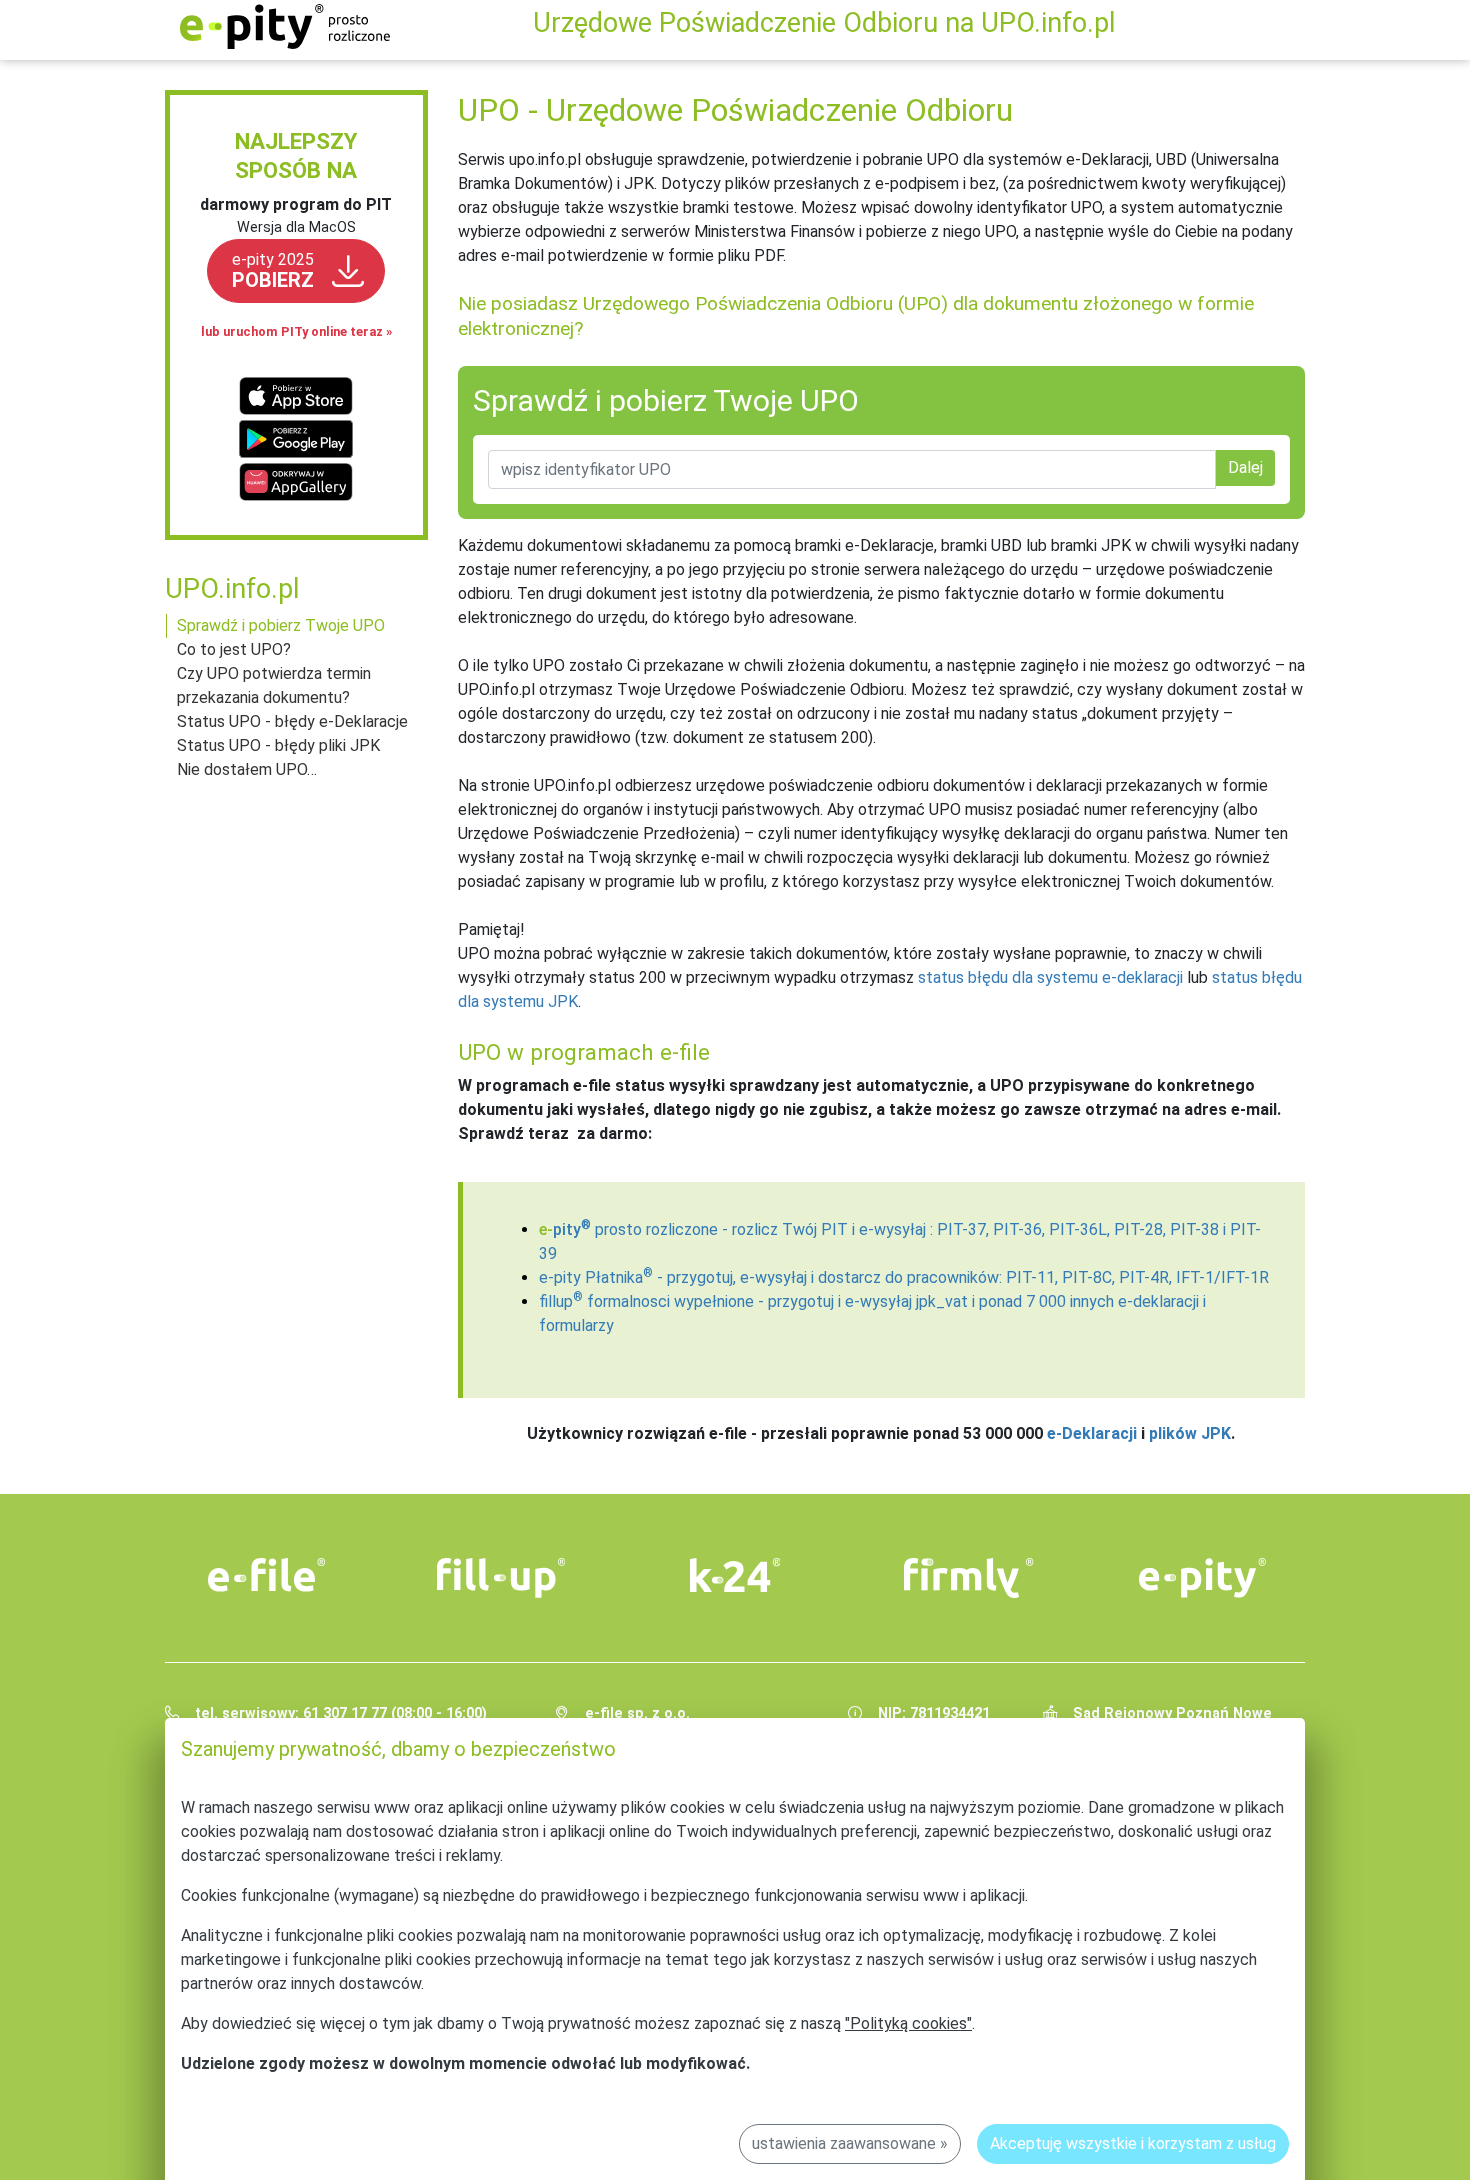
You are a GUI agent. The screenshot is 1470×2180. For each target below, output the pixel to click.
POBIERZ (273, 271)
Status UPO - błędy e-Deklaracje (292, 721)
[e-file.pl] (267, 1575)
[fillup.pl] (501, 1578)
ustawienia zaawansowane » (850, 2143)
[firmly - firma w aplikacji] (969, 1578)
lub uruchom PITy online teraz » (296, 331)
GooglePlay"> (296, 439)
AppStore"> (296, 396)
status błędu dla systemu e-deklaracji (1050, 977)
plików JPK (1190, 1433)
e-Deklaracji (1092, 1433)
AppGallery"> (296, 481)
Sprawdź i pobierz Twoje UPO (281, 625)
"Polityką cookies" (908, 2023)
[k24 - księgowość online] (735, 1575)
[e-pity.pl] (1203, 1578)
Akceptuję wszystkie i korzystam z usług (1133, 2143)
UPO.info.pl (232, 589)
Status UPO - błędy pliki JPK (278, 745)
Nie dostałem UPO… (247, 769)
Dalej (1245, 467)
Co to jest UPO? (234, 649)
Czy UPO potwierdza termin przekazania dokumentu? (274, 685)
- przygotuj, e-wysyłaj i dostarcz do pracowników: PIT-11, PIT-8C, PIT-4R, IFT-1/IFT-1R (904, 1277)
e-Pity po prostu (285, 27)
